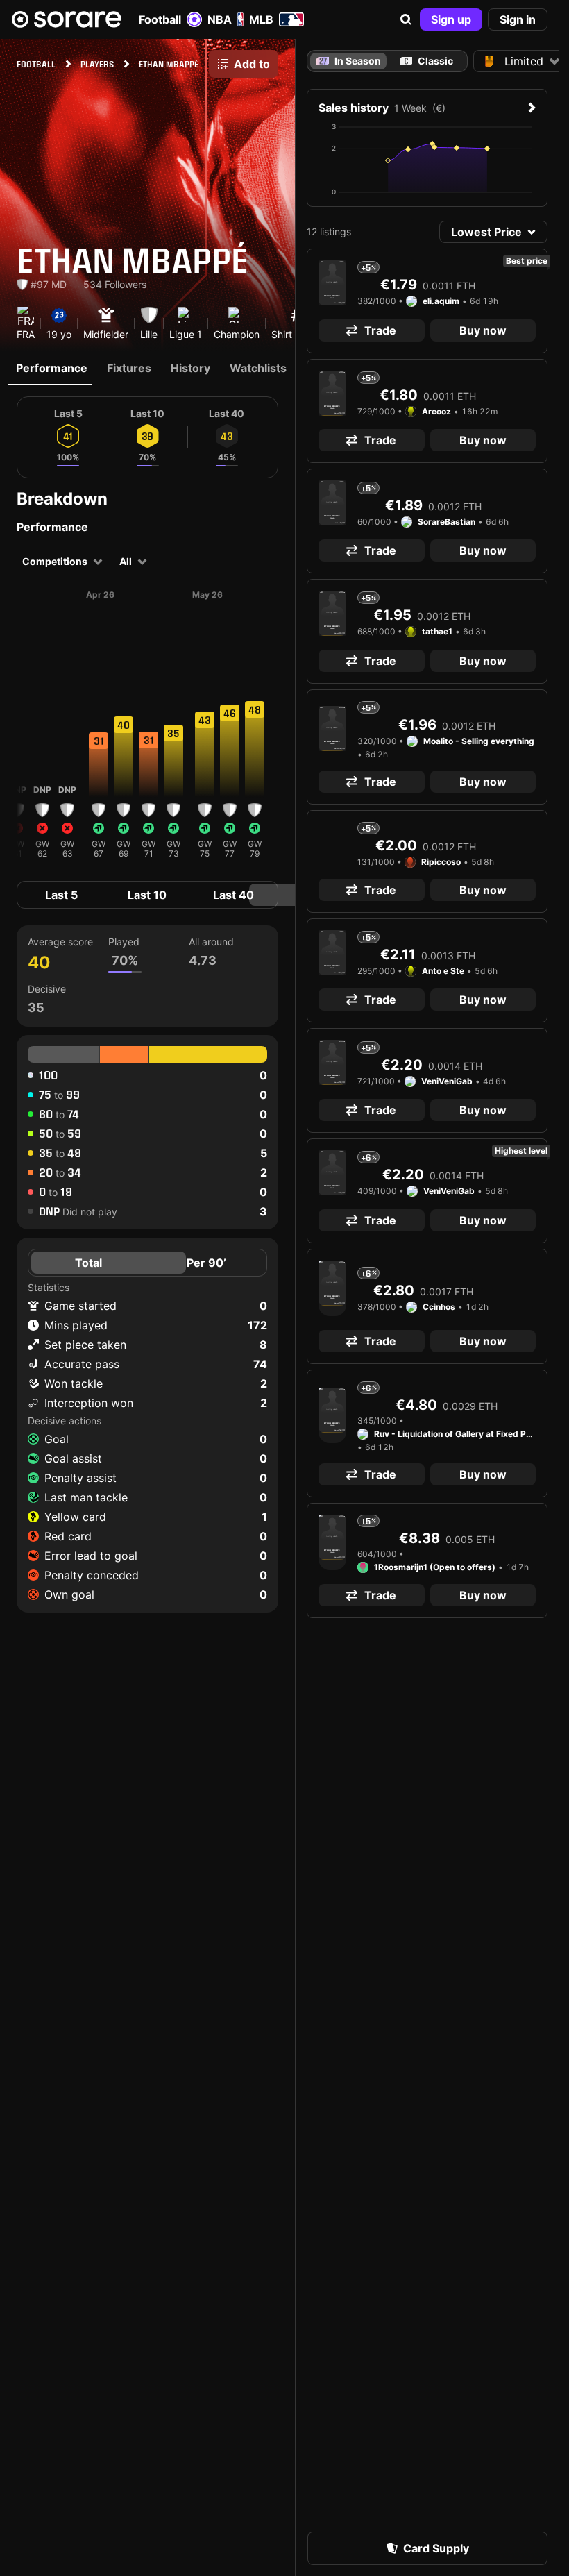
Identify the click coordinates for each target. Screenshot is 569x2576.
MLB (261, 19)
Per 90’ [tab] (206, 1263)
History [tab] (190, 368)
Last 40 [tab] (233, 895)
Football (160, 19)
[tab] (427, 61)
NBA (220, 19)
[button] (406, 19)
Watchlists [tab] (258, 368)
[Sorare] (67, 19)
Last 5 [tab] (61, 895)
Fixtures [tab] (129, 368)
